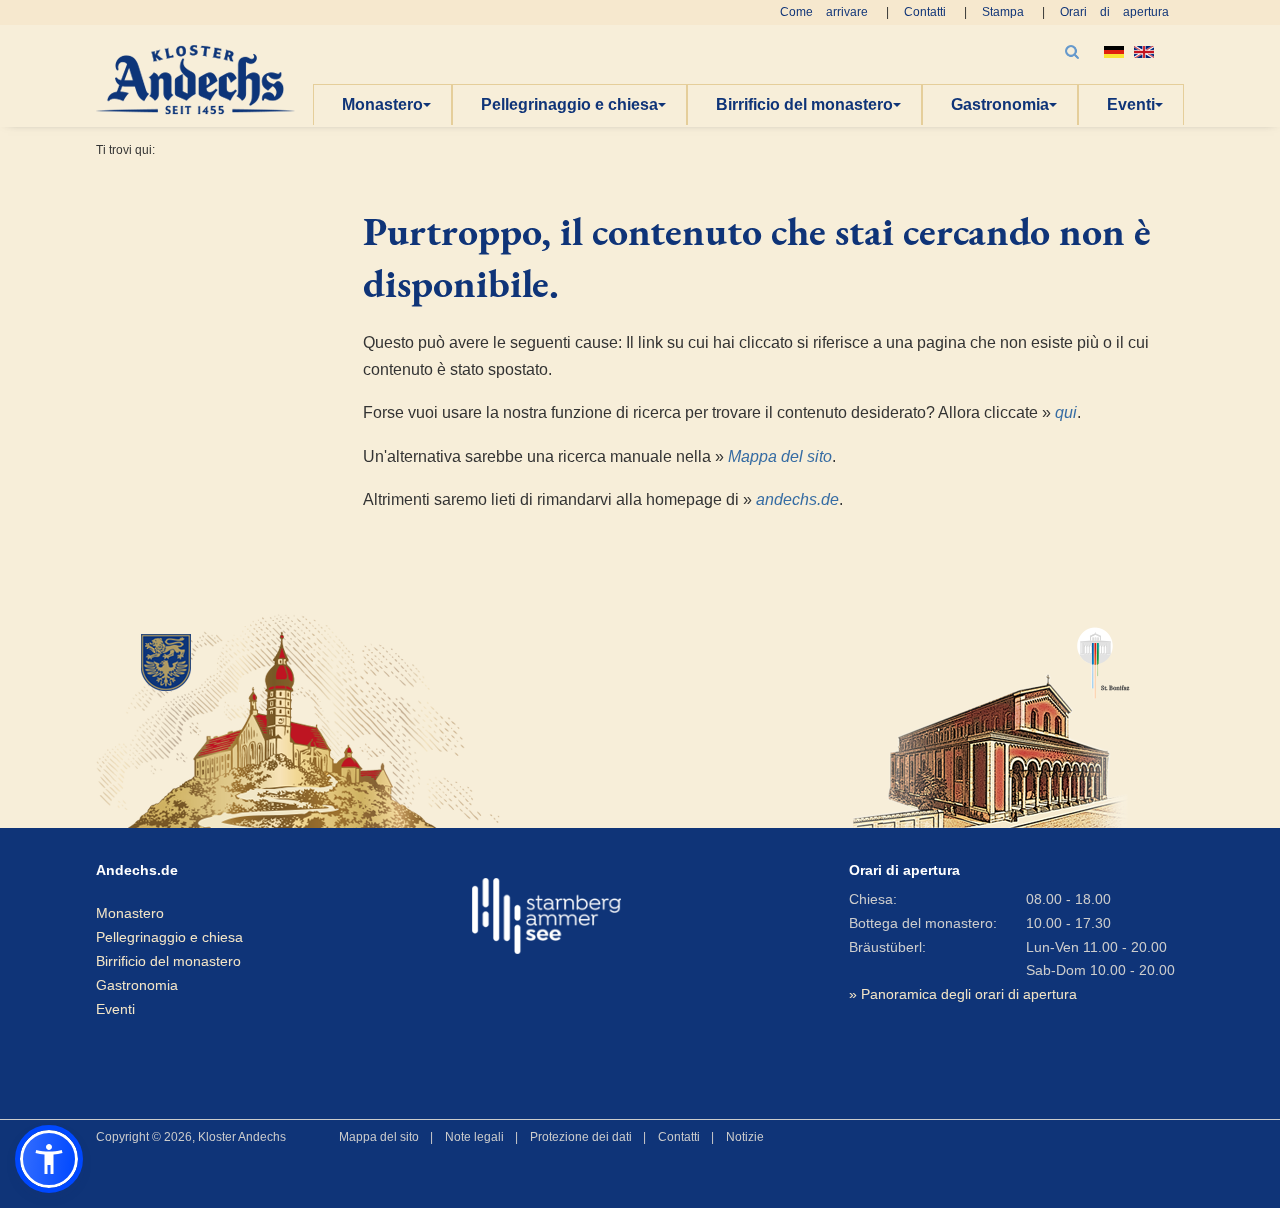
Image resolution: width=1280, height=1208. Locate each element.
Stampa (1003, 12)
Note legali (474, 1137)
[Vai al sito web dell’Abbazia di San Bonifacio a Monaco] (991, 718)
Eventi (1131, 104)
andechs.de (797, 499)
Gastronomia (1000, 104)
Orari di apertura (1114, 12)
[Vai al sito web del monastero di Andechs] (270, 718)
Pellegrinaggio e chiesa (569, 104)
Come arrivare (824, 12)
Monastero (382, 104)
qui (1066, 412)
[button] (49, 1159)
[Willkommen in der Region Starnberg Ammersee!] (546, 916)
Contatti (925, 12)
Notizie (745, 1137)
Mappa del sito (780, 456)
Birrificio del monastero (804, 104)
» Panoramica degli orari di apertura (963, 994)
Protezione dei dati (581, 1137)
